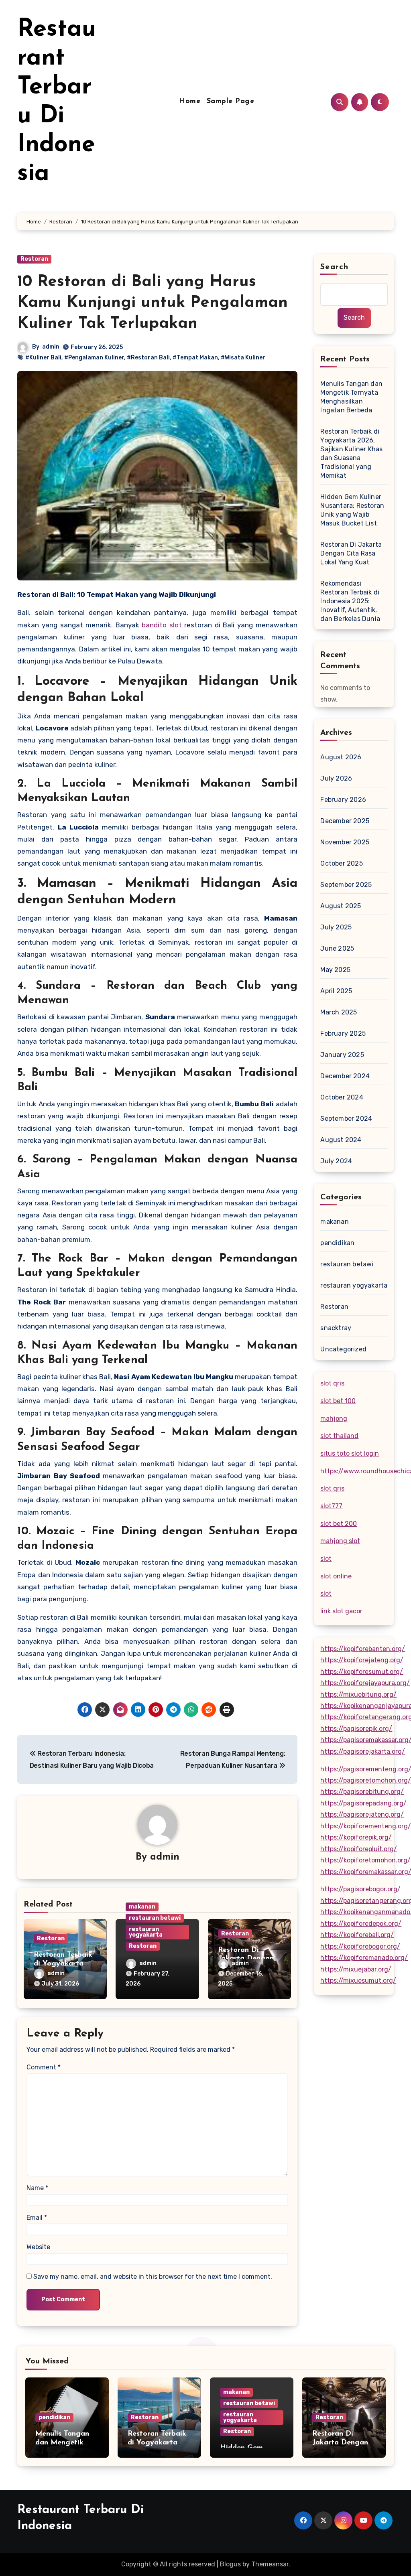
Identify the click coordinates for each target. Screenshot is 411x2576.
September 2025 (346, 885)
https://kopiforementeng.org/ (366, 1826)
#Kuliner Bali (43, 358)
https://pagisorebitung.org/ (362, 1792)
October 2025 (341, 863)
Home (190, 101)
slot (326, 1559)
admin (51, 347)
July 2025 (336, 927)
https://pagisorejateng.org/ (362, 1814)
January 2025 (342, 1055)
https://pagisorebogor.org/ (360, 1889)
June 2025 (337, 948)
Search (334, 267)
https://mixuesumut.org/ (358, 1981)
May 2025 (335, 970)
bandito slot (162, 625)
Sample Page (231, 101)
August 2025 (341, 906)
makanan (142, 1907)
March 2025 (339, 1012)
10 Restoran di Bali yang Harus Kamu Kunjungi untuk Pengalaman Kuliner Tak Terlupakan (153, 303)
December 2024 (345, 1076)
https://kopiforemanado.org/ (364, 1958)
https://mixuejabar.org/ (356, 1969)
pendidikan (337, 1243)
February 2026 (343, 800)
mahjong (334, 1419)
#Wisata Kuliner (243, 358)
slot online (336, 1576)
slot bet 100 (338, 1401)
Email (37, 2218)
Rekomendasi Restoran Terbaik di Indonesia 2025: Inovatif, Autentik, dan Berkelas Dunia (350, 601)
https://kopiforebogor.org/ (360, 1946)
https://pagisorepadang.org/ (363, 1803)
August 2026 (341, 757)
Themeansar (270, 2564)
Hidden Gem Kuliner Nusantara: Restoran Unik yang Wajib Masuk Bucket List (352, 510)
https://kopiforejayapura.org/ (365, 1683)
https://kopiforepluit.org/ (359, 1849)
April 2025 (336, 991)
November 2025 (345, 842)
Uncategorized (343, 1349)
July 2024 (336, 1161)
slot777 (331, 1506)
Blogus (230, 2564)
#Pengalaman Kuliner (94, 358)
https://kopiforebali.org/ (357, 1935)
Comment (44, 2067)
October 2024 (342, 1097)
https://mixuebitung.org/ (358, 1695)
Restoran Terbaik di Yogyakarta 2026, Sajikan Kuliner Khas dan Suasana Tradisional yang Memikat (351, 453)
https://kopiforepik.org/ (356, 1837)
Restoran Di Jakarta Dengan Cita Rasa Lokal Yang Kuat (351, 553)
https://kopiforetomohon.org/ (365, 1860)
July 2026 (336, 778)
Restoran (34, 259)
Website (38, 2247)
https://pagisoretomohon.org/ (366, 1780)
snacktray (336, 1328)
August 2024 (341, 1140)
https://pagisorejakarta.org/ (363, 1751)
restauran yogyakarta (146, 1932)
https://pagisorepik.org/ (356, 1729)
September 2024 (346, 1119)
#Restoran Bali (148, 358)
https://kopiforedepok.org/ (361, 1924)
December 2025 (345, 821)
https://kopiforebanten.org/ (363, 1649)
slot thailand (339, 1436)
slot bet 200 (339, 1524)
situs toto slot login (350, 1453)
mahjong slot (340, 1541)
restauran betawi (155, 1918)
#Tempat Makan (195, 358)
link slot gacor (341, 1611)
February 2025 (343, 1033)
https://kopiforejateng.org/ (362, 1660)
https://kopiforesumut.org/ (362, 1672)
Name (37, 2188)
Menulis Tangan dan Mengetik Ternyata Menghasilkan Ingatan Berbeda (351, 397)
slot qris (332, 1383)
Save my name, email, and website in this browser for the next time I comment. (153, 2277)
